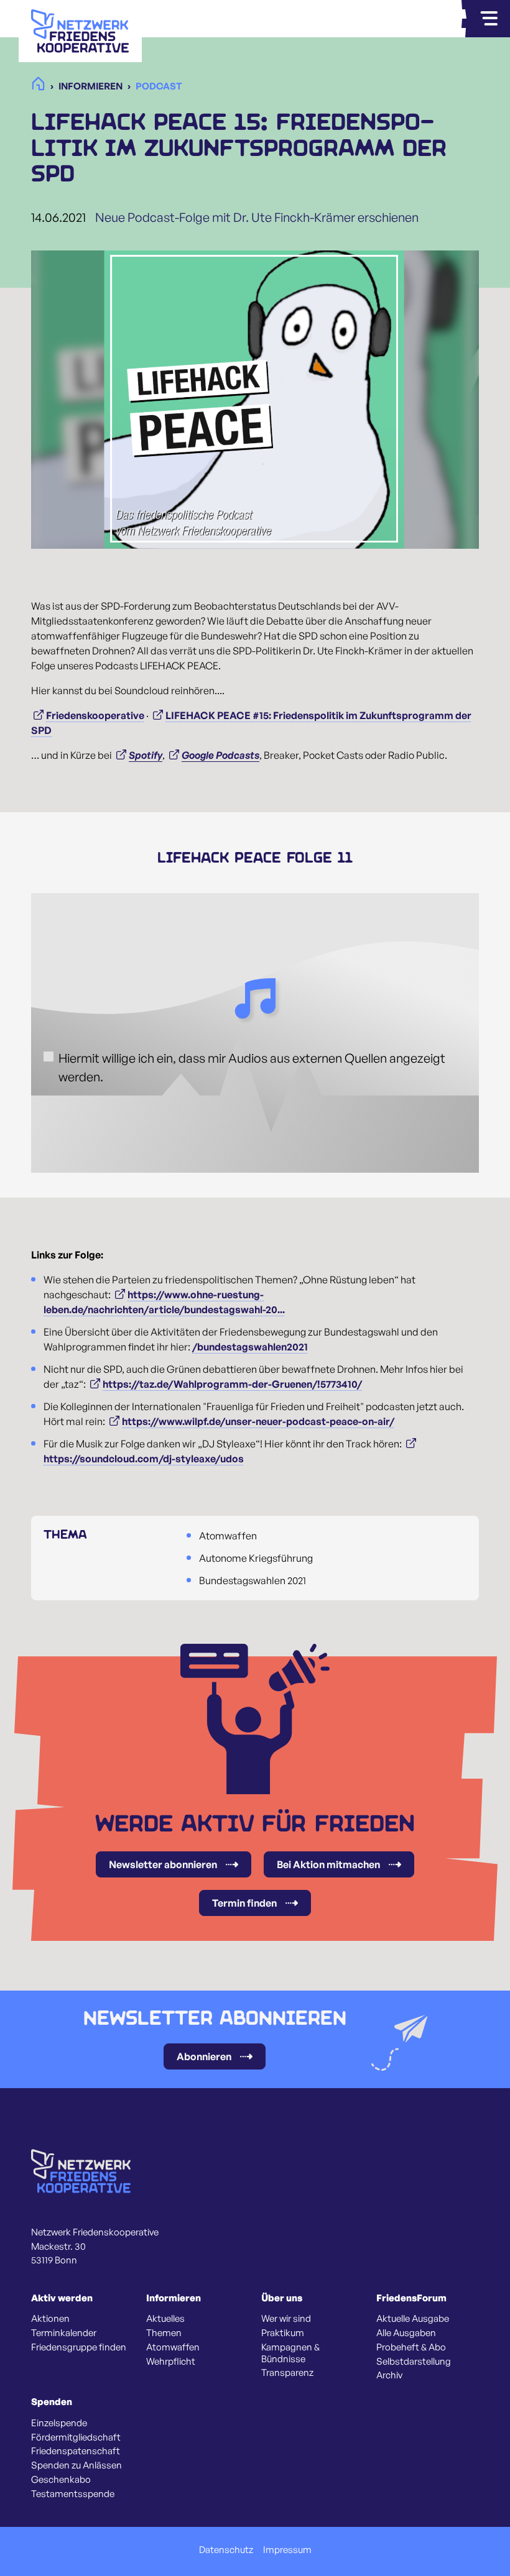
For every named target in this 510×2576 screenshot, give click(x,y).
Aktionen (50, 2319)
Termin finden (244, 1903)
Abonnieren (204, 2056)
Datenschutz (226, 2550)
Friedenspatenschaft (76, 2451)
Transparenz (287, 2373)
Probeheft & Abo (411, 2347)
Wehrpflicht (171, 2362)
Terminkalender (64, 2333)
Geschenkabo (61, 2480)
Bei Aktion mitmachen (328, 1864)
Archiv (389, 2375)
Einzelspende (59, 2423)
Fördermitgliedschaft (76, 2437)
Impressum (287, 2550)
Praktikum (283, 2333)
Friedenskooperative (95, 715)
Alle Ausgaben (406, 2333)
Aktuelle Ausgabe (413, 2319)
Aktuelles (165, 2319)
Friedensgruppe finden (79, 2347)
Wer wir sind (286, 2319)
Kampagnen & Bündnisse (290, 2353)
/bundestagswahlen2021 (250, 1347)
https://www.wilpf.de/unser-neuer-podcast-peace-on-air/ (258, 1421)
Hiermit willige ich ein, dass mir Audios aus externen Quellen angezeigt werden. (252, 1067)
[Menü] (489, 19)
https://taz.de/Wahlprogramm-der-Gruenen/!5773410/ (232, 1384)
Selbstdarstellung (414, 2362)
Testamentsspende (73, 2494)
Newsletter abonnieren (163, 1864)
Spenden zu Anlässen (76, 2465)
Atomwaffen (173, 2347)
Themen (164, 2333)
